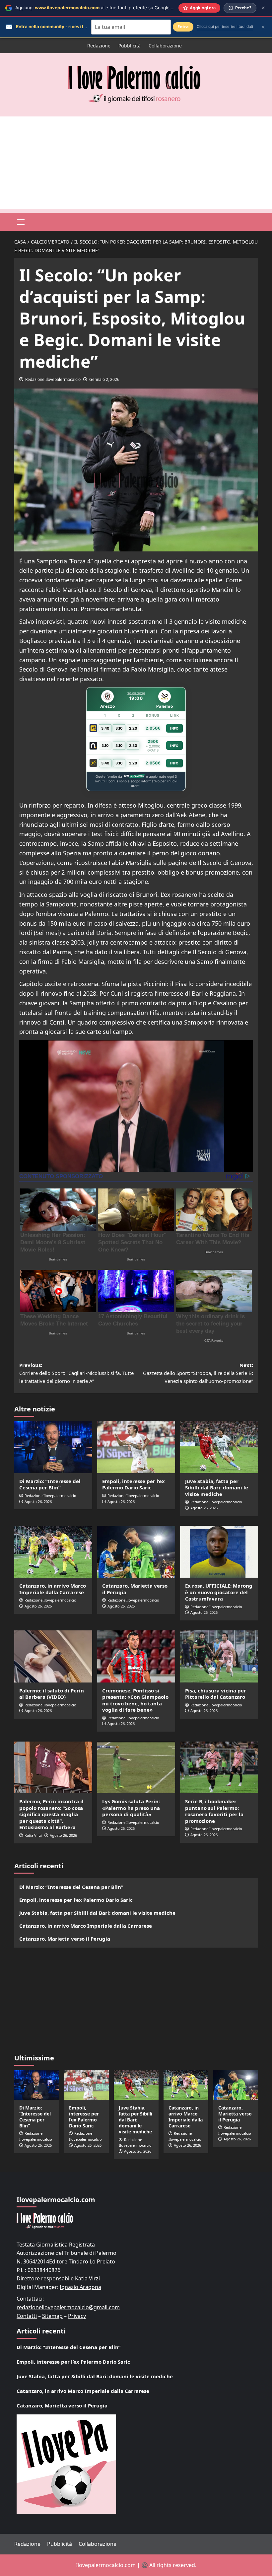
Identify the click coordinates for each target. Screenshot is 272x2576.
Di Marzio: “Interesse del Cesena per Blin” (50, 1484)
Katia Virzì (33, 1835)
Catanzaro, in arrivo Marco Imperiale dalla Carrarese (53, 1589)
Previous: (76, 1373)
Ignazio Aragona (80, 2287)
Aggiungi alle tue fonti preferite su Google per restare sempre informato (124, 8)
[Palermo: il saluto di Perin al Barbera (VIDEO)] (53, 1656)
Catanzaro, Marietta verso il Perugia (135, 1589)
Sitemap (52, 2316)
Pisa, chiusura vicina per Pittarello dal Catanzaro (216, 1694)
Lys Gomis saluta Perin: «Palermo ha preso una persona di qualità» (131, 1808)
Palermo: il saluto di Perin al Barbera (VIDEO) (52, 1694)
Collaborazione (165, 46)
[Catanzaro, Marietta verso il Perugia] (136, 1552)
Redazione (99, 46)
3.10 (119, 728)
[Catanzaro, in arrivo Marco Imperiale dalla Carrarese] (53, 1552)
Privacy (77, 2316)
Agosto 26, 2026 (38, 1502)
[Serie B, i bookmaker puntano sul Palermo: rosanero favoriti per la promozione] (219, 1768)
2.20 (133, 728)
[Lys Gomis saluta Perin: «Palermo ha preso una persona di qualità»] (136, 1768)
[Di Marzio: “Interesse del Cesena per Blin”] (53, 1447)
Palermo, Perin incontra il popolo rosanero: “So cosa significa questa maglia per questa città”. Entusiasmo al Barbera (51, 1814)
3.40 (105, 728)
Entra (183, 27)
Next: (198, 1373)
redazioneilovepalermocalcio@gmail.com (68, 2307)
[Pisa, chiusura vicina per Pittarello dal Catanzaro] (219, 1656)
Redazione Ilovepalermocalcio (53, 379)
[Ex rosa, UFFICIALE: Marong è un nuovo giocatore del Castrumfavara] (219, 1552)
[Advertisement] (136, 163)
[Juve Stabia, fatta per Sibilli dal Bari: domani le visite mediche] (219, 1447)
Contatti (27, 2316)
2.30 (133, 746)
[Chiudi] (263, 8)
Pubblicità (130, 46)
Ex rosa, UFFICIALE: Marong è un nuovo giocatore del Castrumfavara (219, 1592)
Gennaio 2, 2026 (104, 379)
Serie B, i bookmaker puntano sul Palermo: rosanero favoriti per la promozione (214, 1811)
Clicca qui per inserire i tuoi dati (225, 27)
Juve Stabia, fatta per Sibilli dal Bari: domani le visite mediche (217, 1488)
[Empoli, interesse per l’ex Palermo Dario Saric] (136, 1447)
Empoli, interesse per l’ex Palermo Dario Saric (134, 1484)
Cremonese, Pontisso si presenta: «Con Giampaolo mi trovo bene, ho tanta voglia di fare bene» (135, 1700)
